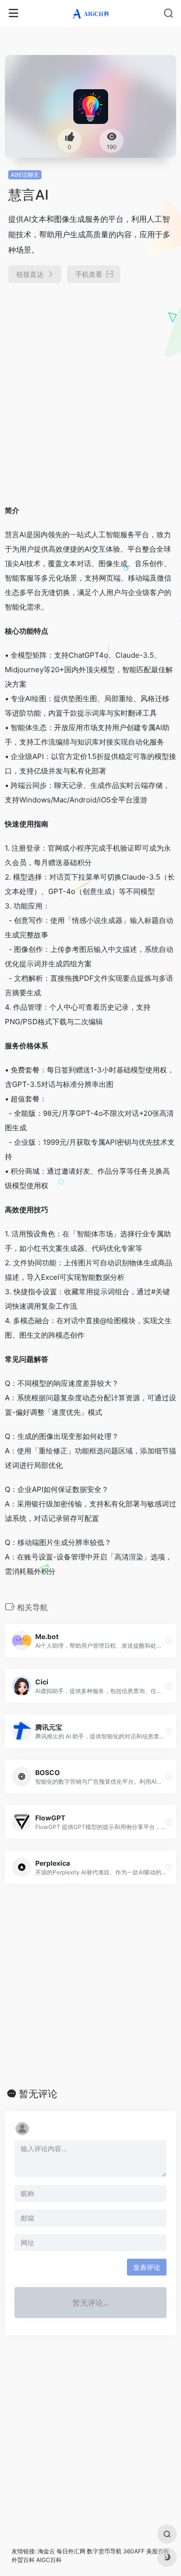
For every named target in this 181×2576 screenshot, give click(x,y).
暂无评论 (38, 2094)
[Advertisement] (90, 390)
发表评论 (147, 2267)
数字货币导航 (104, 2551)
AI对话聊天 (25, 175)
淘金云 (46, 2551)
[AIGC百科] (90, 14)
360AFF (134, 2551)
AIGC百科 (49, 2560)
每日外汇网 (71, 2551)
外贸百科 (23, 2560)
